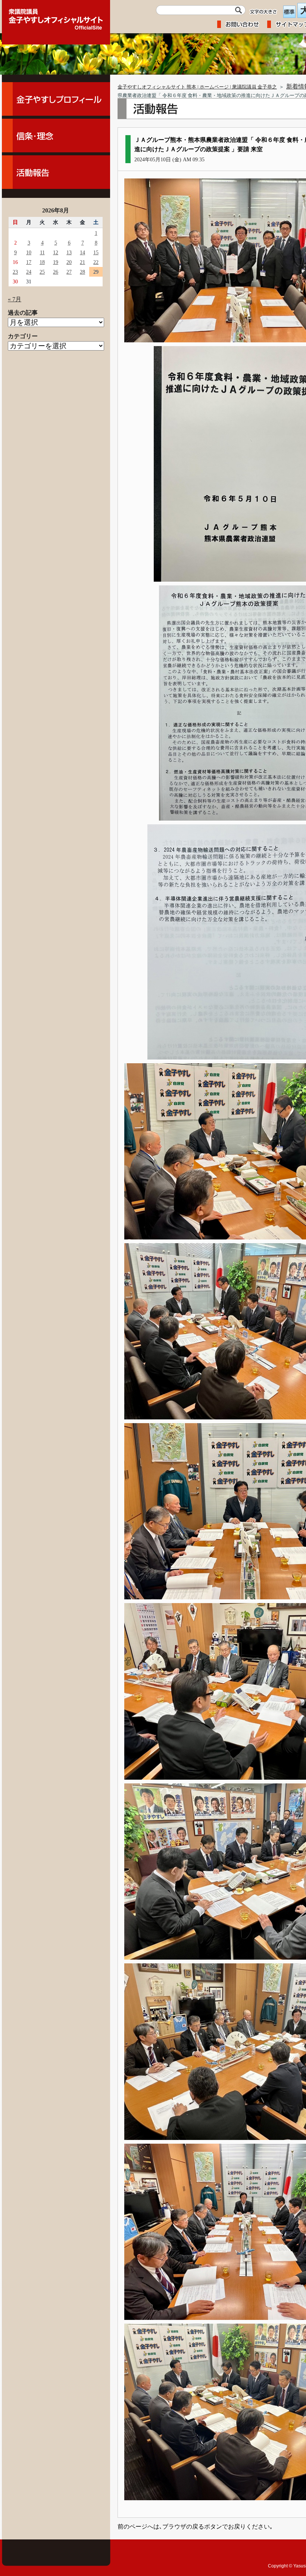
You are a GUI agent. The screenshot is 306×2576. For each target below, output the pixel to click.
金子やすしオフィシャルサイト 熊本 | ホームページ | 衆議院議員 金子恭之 (197, 87)
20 (69, 262)
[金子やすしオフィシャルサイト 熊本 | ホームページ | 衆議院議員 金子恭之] (56, 17)
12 (56, 252)
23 (15, 272)
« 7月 (15, 299)
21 (82, 262)
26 (56, 272)
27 (69, 272)
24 (29, 272)
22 (96, 262)
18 (42, 262)
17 (29, 262)
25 (42, 272)
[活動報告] (56, 172)
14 (82, 252)
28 (82, 272)
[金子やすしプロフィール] (56, 99)
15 (96, 252)
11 (42, 252)
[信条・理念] (56, 136)
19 (56, 262)
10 (29, 252)
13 (69, 252)
